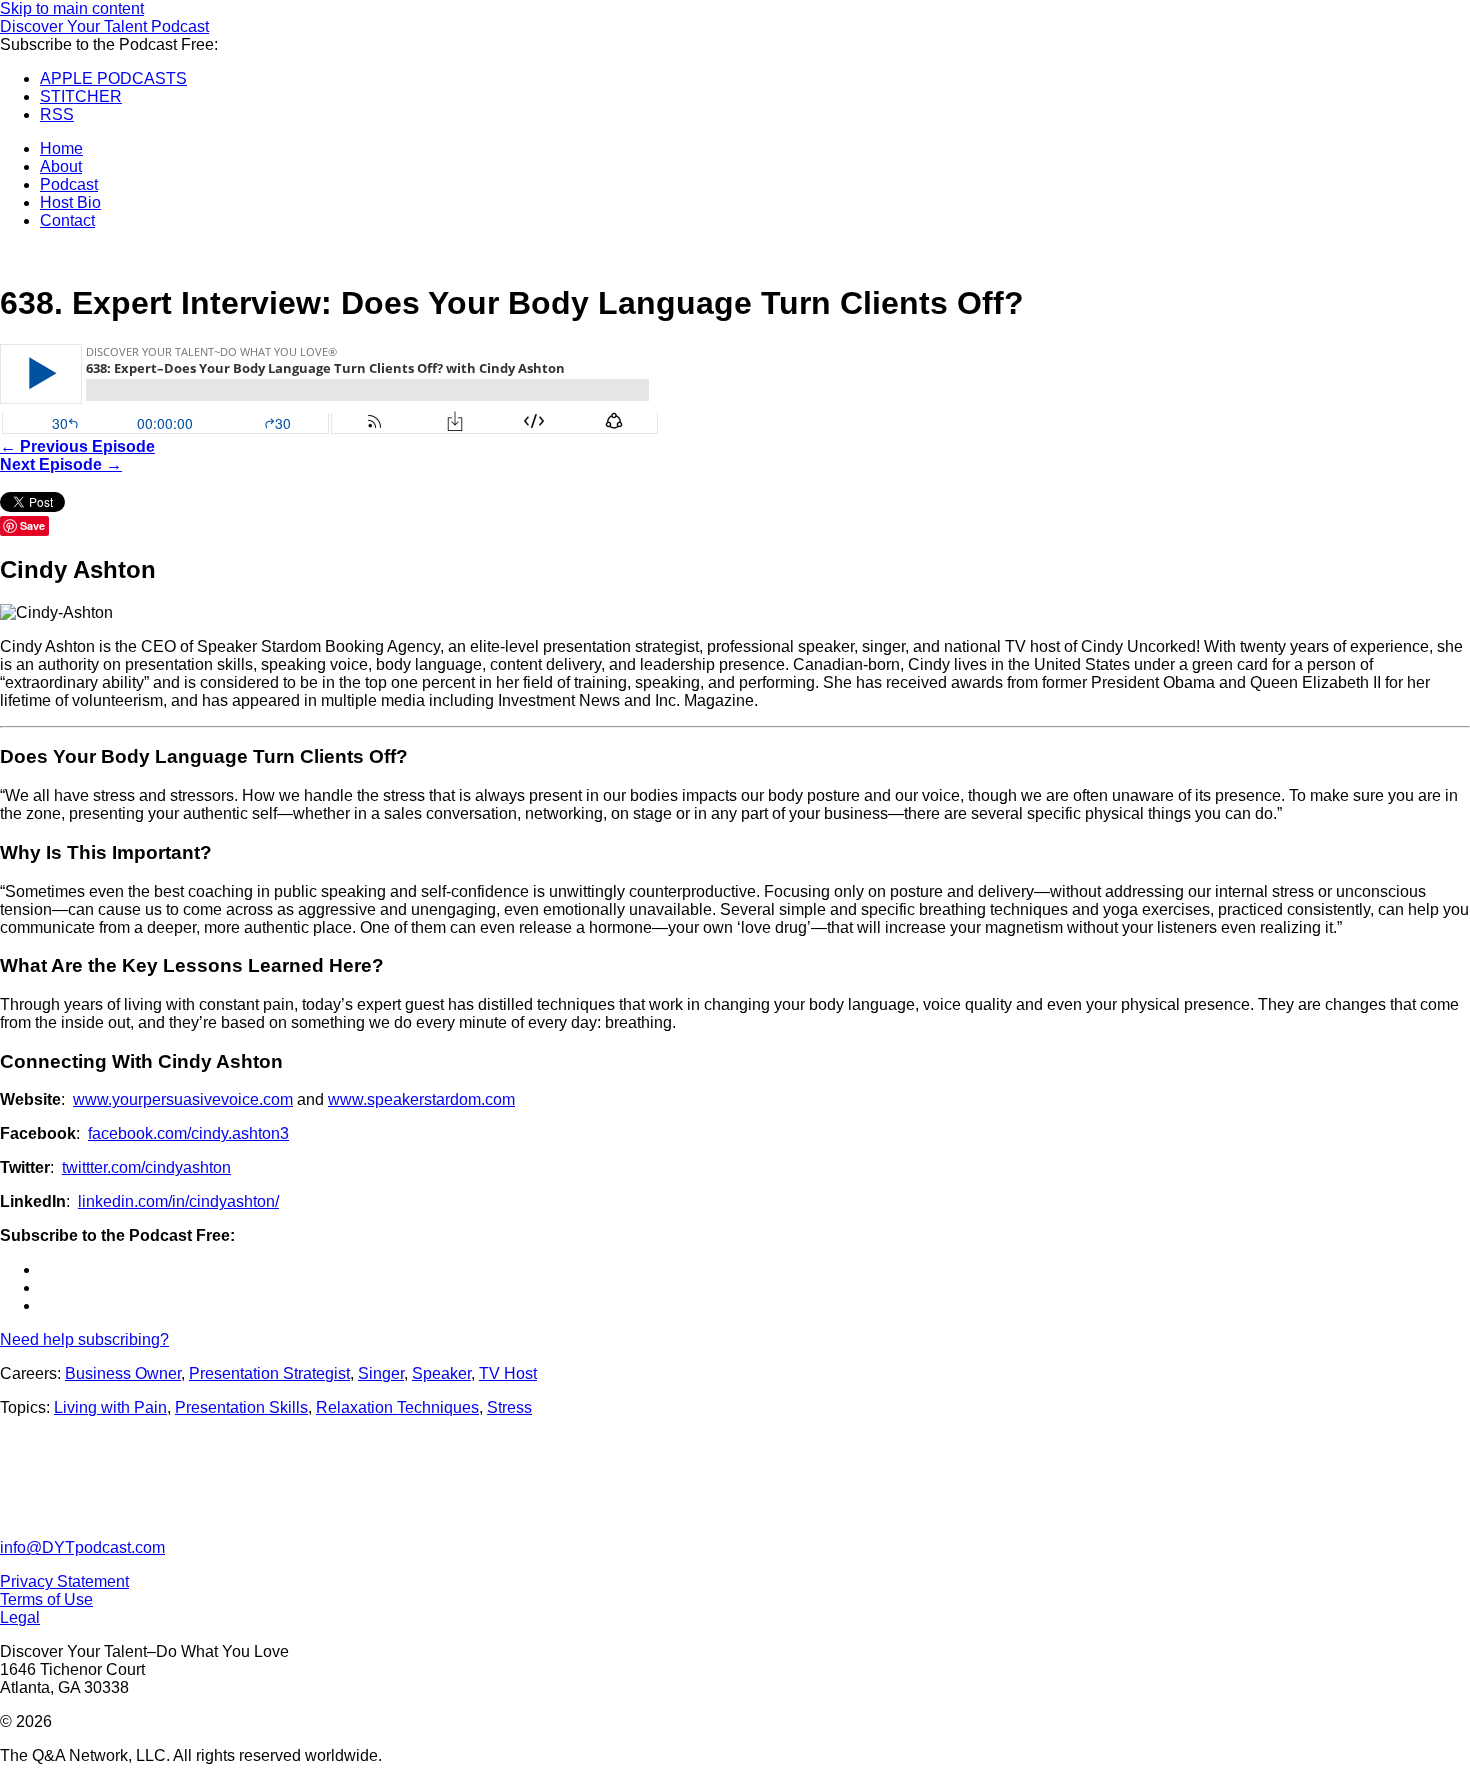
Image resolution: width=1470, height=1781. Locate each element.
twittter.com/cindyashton (146, 1167)
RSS (57, 114)
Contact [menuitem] (67, 220)
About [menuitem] (61, 166)
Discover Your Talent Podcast (104, 26)
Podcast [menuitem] (69, 184)
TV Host (508, 1373)
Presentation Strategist (269, 1373)
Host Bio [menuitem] (70, 202)
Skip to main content (72, 8)
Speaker (441, 1373)
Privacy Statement (64, 1581)
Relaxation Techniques (397, 1407)
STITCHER (81, 96)
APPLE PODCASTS (113, 78)
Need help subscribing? (84, 1339)
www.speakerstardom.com (421, 1099)
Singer (381, 1373)
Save (32, 525)
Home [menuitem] (61, 148)
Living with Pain (110, 1407)
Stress (509, 1407)
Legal (20, 1617)
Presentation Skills (241, 1407)
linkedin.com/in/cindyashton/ (178, 1201)
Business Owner (123, 1373)
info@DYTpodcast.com (82, 1547)
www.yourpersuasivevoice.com (183, 1099)
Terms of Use (46, 1599)
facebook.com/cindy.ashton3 (188, 1133)
